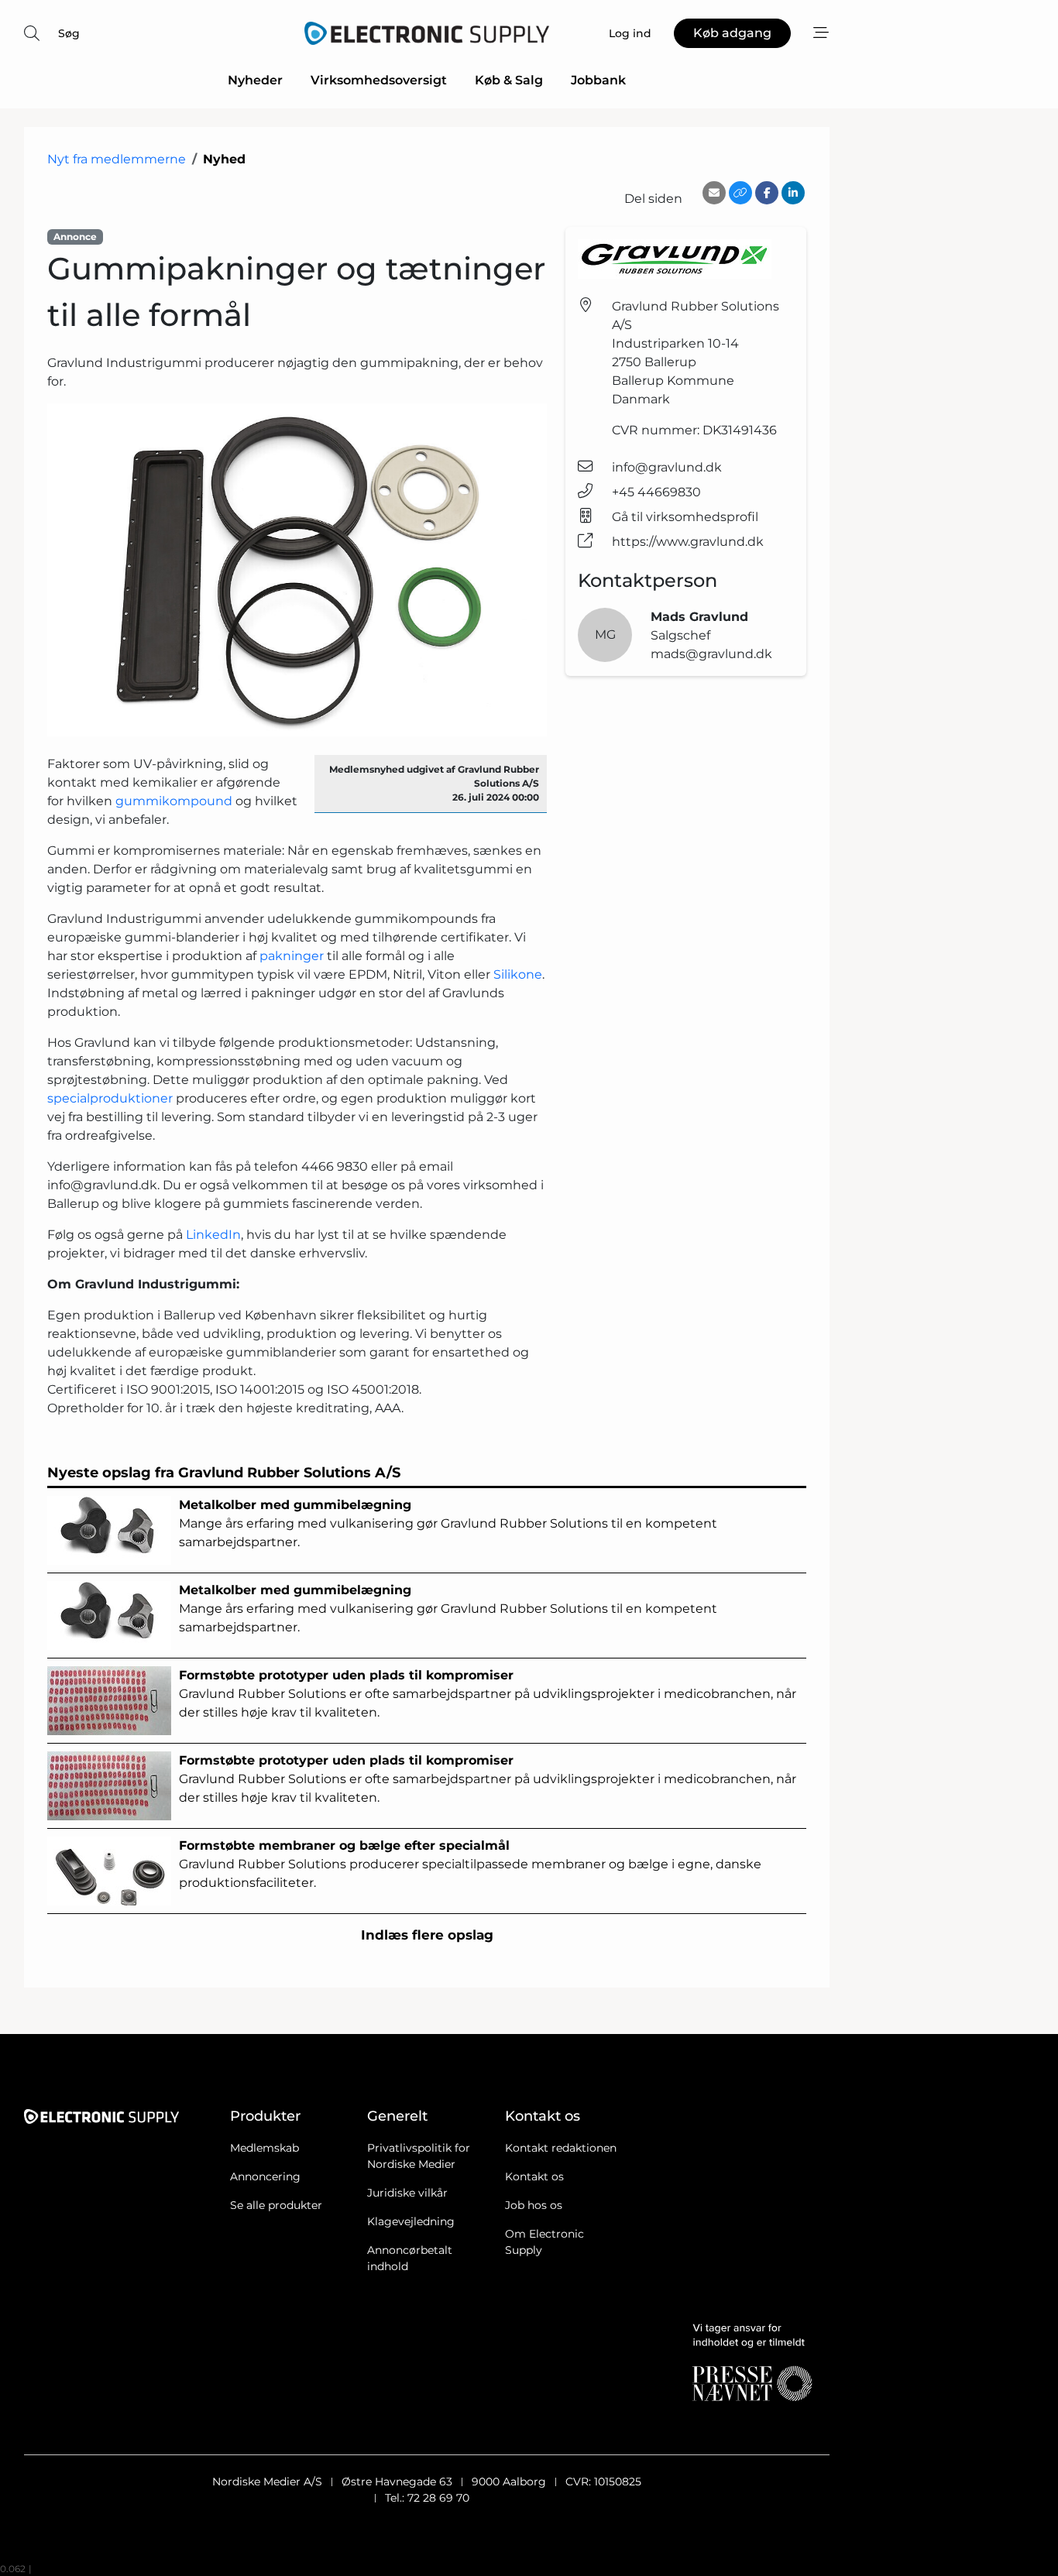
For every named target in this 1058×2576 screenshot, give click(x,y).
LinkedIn (213, 1235)
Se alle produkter (276, 2205)
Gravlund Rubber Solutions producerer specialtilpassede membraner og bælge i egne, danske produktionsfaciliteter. (470, 1864)
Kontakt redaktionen (561, 2148)
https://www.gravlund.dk (688, 542)
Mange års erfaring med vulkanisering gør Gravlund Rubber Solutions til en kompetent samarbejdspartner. (448, 1523)
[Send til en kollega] (714, 193)
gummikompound (174, 801)
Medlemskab (264, 2148)
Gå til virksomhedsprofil (685, 517)
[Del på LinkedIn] (793, 193)
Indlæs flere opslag (427, 1935)
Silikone (518, 974)
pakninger (292, 956)
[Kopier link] (740, 193)
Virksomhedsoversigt (379, 80)
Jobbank (598, 80)
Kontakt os (534, 2176)
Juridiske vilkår (407, 2193)
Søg (69, 33)
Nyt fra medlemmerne (117, 159)
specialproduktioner (110, 1098)
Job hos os (534, 2205)
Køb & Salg (509, 80)
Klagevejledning (411, 2221)
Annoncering (265, 2176)
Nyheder (255, 80)
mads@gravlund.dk (711, 654)
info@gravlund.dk (667, 467)
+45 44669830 (656, 492)
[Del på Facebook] (767, 193)
